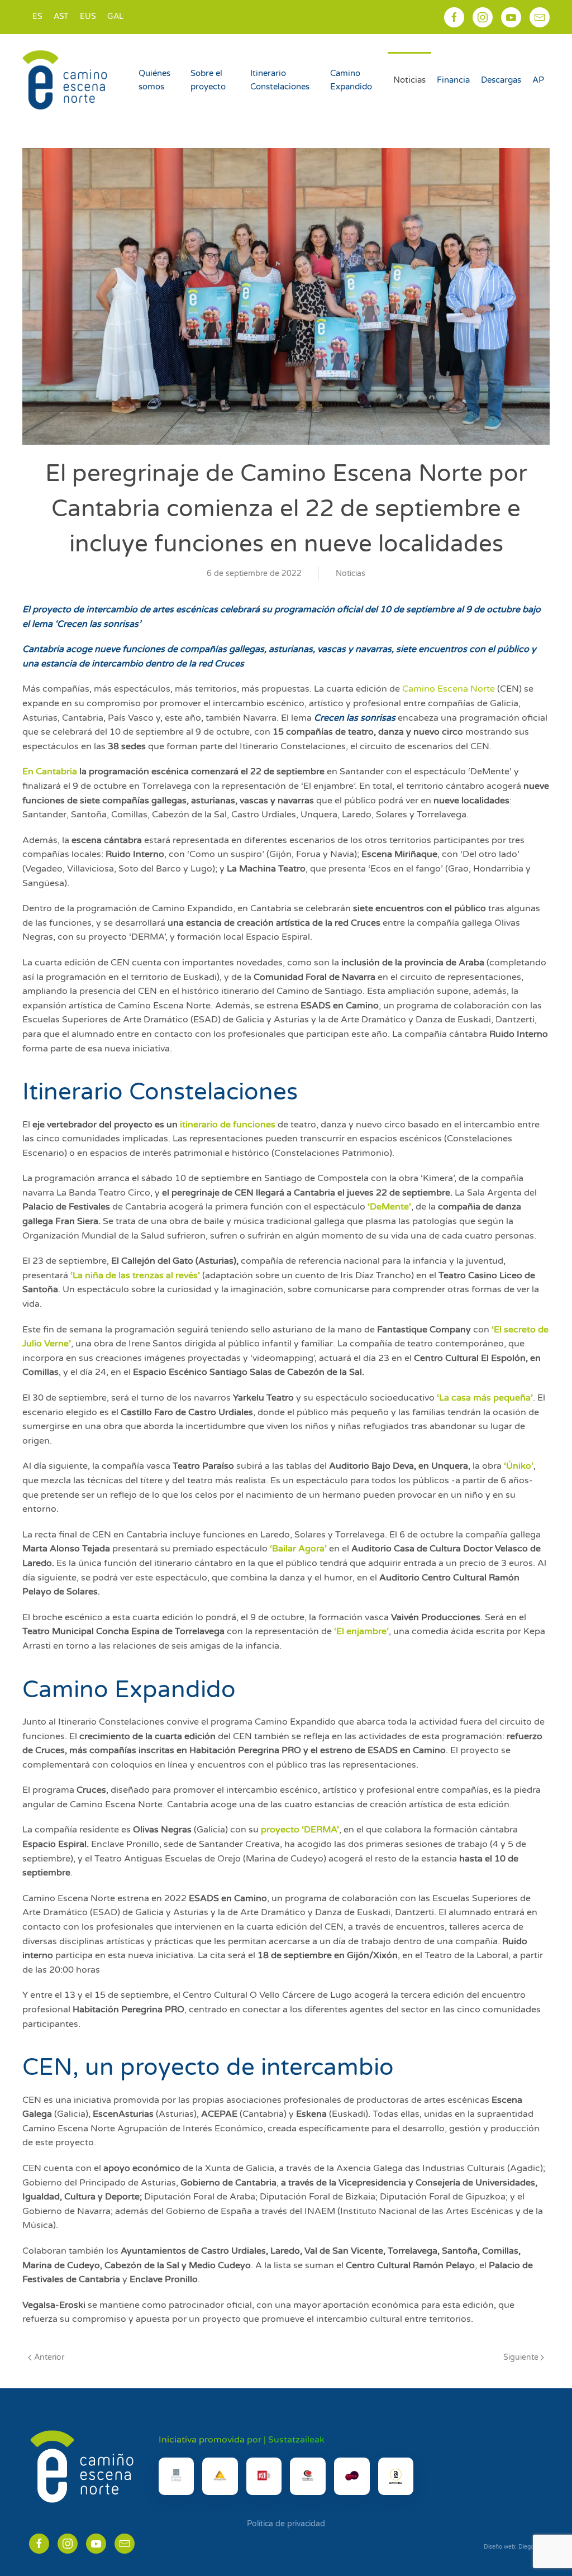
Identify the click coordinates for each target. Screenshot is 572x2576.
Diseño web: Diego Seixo (517, 2547)
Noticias (409, 80)
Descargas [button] (501, 80)
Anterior (49, 2357)
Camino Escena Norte (449, 689)
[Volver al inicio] (66, 80)
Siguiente (521, 2357)
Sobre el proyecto (208, 80)
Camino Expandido (351, 80)
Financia (453, 80)
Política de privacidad (286, 2524)
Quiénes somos (154, 80)
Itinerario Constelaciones (280, 80)
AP (538, 80)
